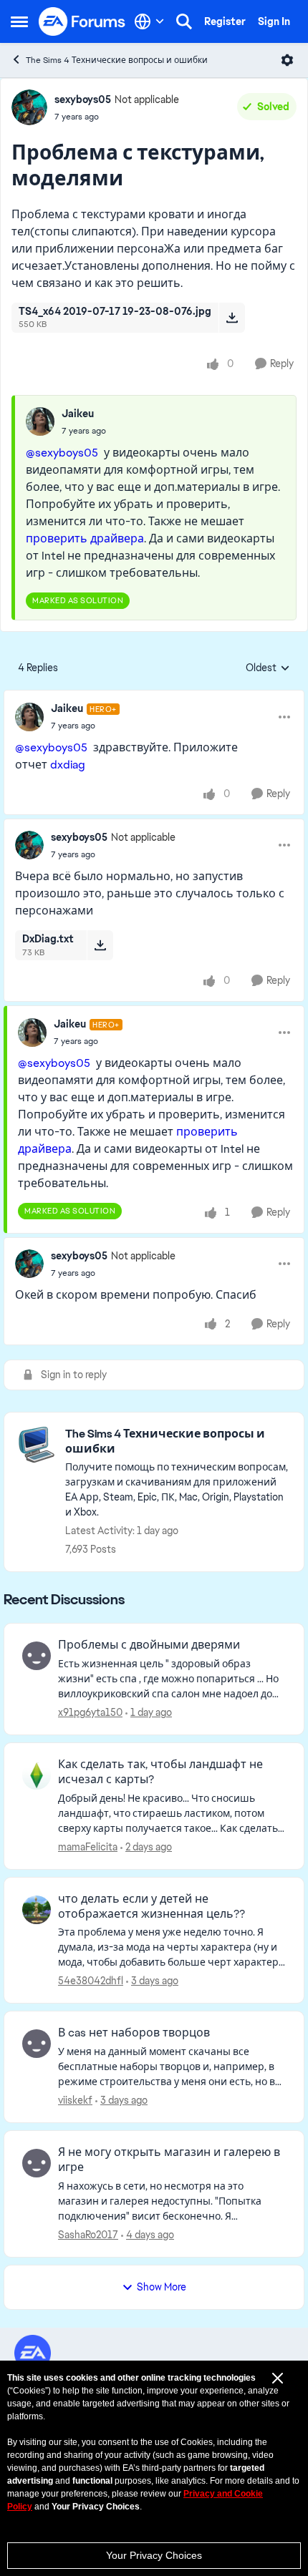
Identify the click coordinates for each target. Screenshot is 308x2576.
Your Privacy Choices (154, 2555)
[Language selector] (149, 21)
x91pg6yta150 (90, 1712)
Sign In (274, 21)
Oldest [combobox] (268, 668)
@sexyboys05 (62, 453)
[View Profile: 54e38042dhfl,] (37, 1910)
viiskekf (75, 2100)
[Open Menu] (287, 60)
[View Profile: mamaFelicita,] (37, 1775)
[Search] (184, 21)
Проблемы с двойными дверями (149, 1645)
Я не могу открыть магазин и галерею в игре (169, 2160)
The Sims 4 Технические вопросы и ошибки (117, 60)
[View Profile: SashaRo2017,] (37, 2163)
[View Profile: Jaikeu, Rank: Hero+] (29, 717)
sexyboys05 (83, 99)
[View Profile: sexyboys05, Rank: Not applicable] (29, 107)
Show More (162, 2287)
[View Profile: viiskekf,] (37, 2044)
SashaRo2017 (88, 2235)
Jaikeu (78, 414)
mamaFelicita (88, 1847)
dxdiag (68, 765)
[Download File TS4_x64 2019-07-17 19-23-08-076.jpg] (232, 318)
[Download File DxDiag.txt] (100, 945)
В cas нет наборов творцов (134, 2033)
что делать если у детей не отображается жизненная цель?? (151, 1907)
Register (225, 21)
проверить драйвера (85, 538)
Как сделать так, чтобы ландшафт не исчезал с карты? (160, 1772)
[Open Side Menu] (19, 21)
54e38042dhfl (91, 1981)
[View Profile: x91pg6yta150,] (37, 1656)
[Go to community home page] (82, 21)
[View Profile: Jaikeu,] (40, 421)
